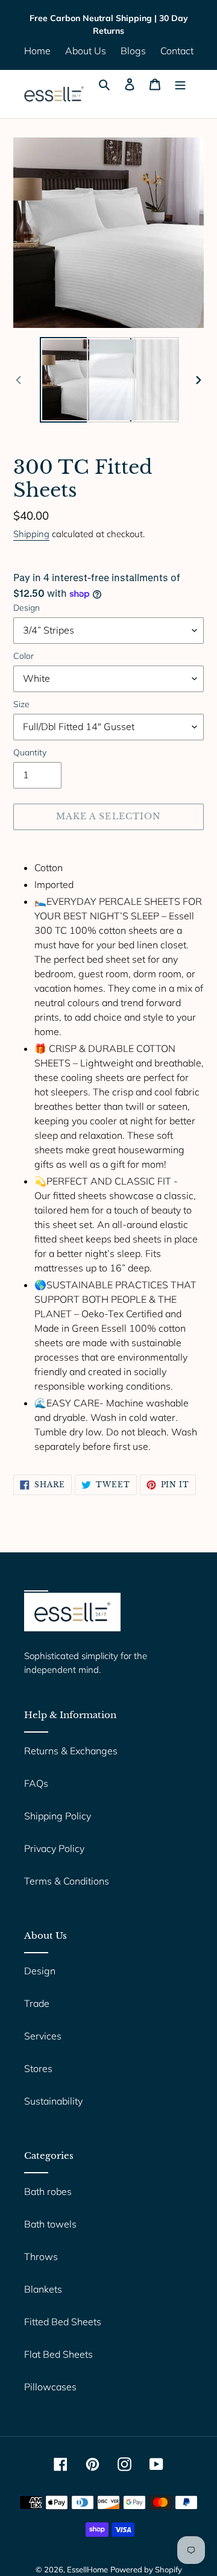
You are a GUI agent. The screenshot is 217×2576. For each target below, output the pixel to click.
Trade (37, 2003)
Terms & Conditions (67, 1881)
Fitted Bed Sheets (63, 2322)
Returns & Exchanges (71, 1751)
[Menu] (180, 83)
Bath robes (48, 2191)
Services (43, 2036)
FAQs (36, 1783)
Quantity (30, 752)
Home (37, 51)
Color (24, 656)
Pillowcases (50, 2387)
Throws (41, 2256)
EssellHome (87, 2569)
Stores (38, 2068)
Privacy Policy (54, 1848)
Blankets (43, 2289)
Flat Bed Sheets (58, 2354)
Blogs (133, 51)
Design (27, 608)
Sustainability (53, 2101)
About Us (86, 51)
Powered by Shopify (146, 2569)
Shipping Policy (58, 1816)
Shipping (31, 534)
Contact (177, 51)
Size (21, 704)
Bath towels (50, 2224)
